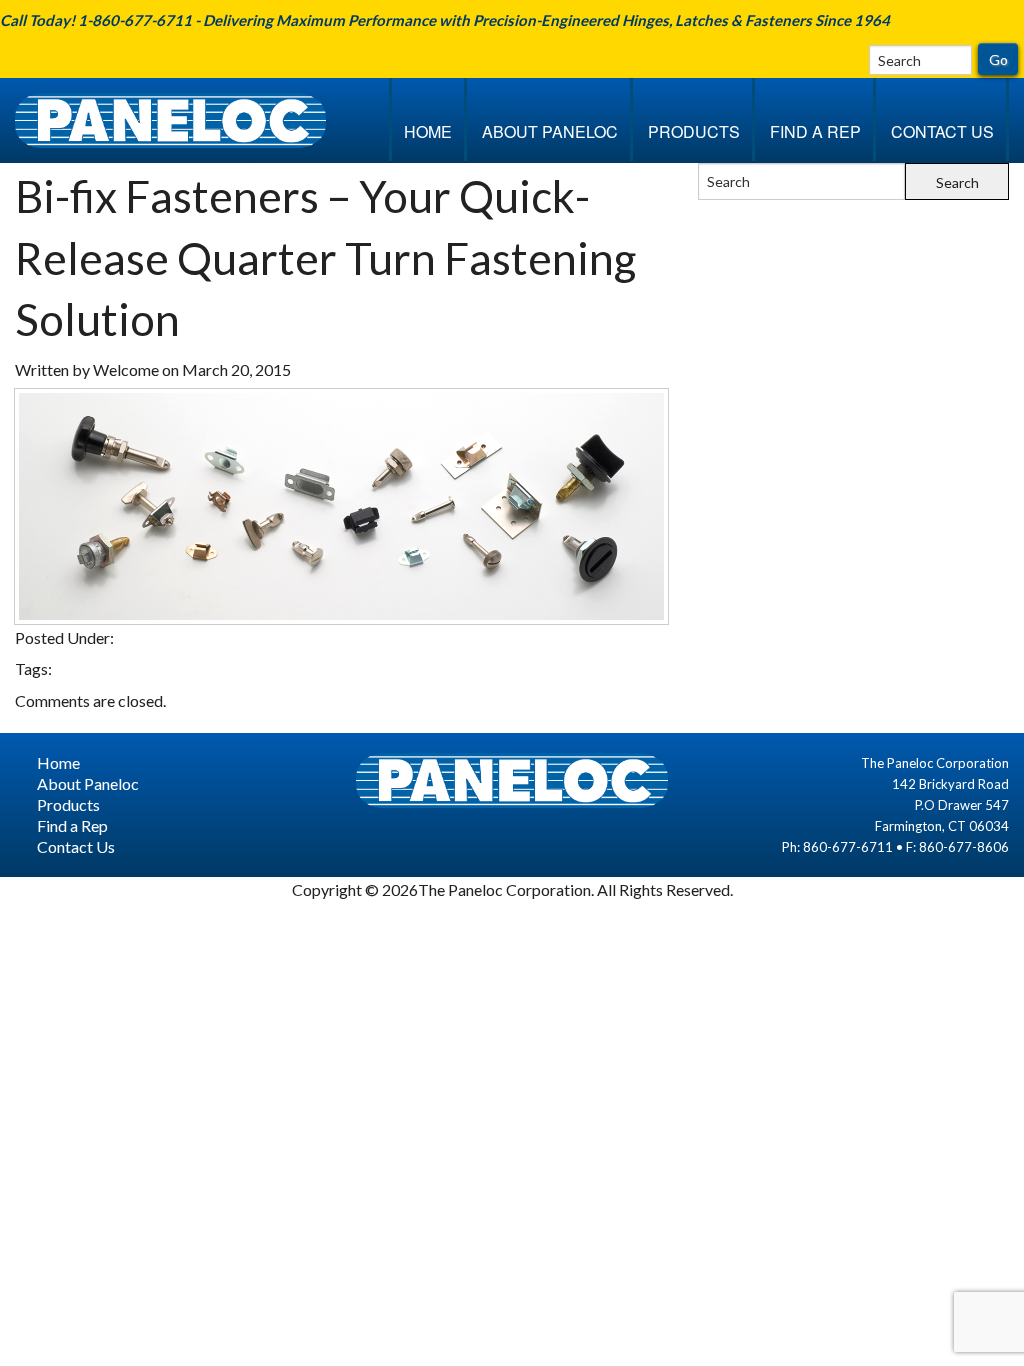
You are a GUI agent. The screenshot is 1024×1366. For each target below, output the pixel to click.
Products (694, 131)
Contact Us (942, 131)
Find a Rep (815, 131)
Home (428, 131)
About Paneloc (550, 131)
